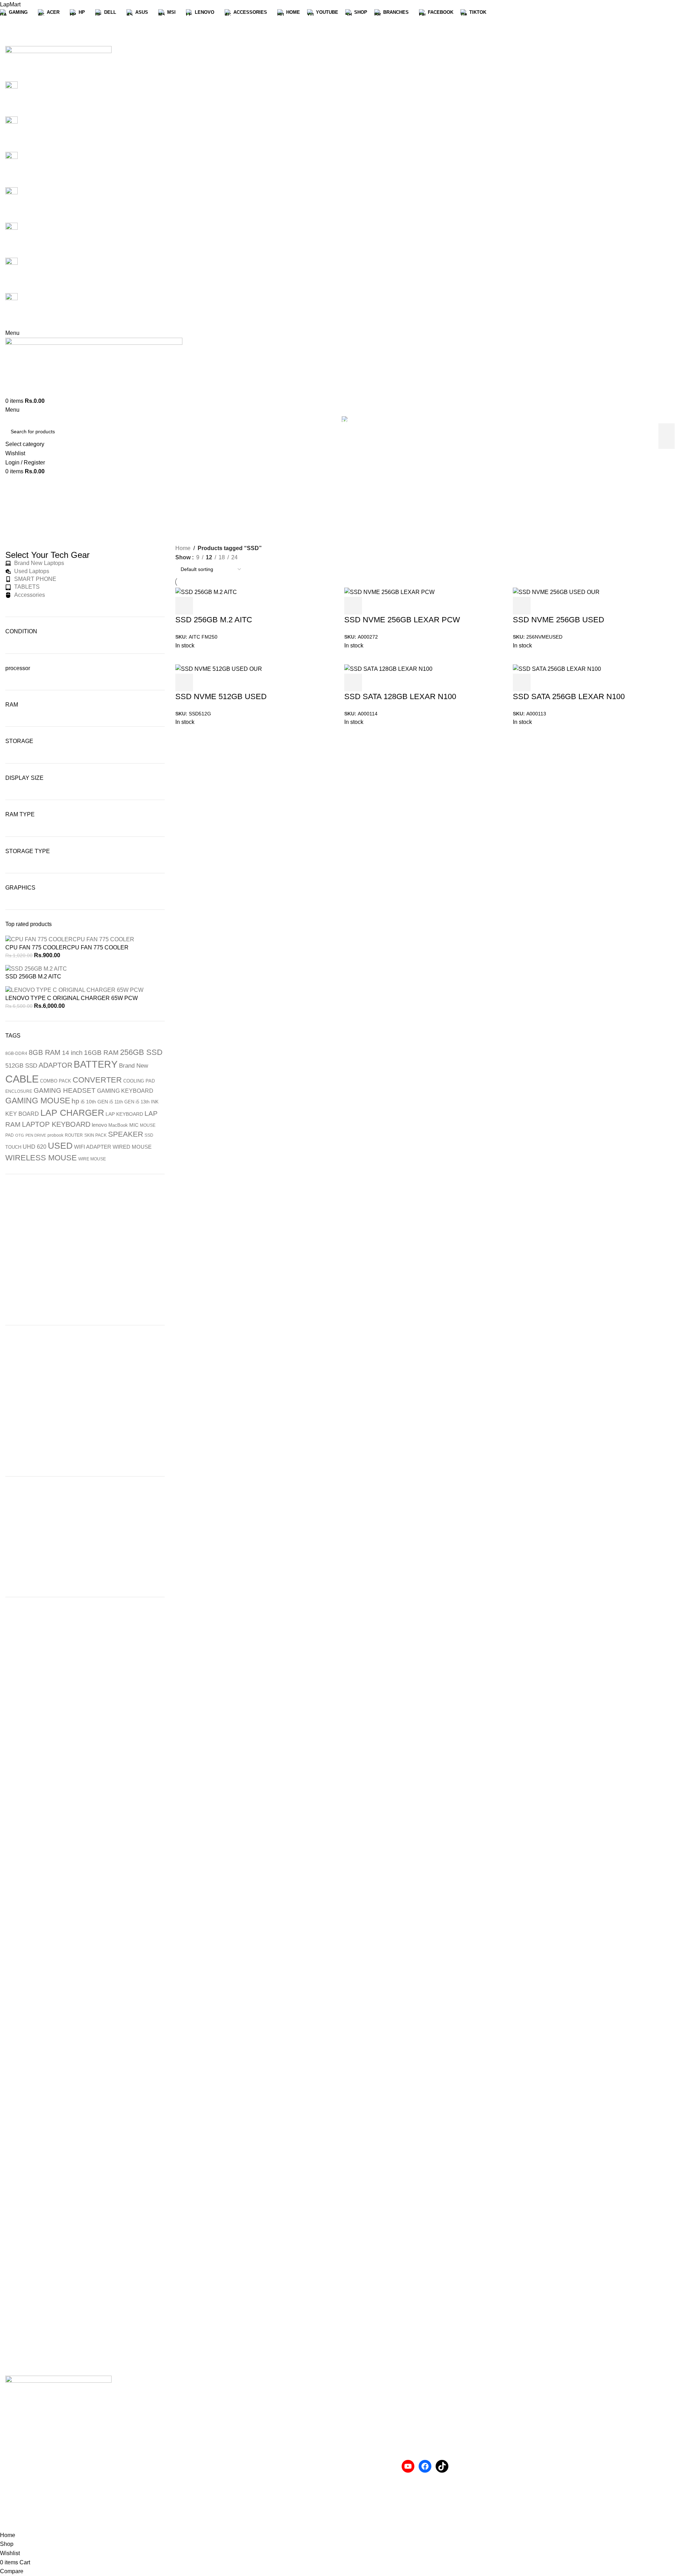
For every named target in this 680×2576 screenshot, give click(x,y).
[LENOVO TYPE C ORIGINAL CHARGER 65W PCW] (74, 990)
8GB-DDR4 (16, 1053)
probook (55, 1135)
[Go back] (315, 492)
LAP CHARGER (72, 1113)
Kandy (183, 2461)
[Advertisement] (85, 1250)
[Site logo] (58, 63)
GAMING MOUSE (38, 1101)
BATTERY (96, 1064)
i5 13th (143, 1102)
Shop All (186, 2487)
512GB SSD (21, 1066)
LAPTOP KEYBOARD (56, 1124)
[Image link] (58, 2393)
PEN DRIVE (36, 1135)
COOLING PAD (139, 1081)
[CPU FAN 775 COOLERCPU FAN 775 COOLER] (70, 939)
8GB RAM (45, 1052)
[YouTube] (408, 2466)
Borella (184, 2434)
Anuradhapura (193, 2408)
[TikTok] (442, 2466)
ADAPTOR (55, 1065)
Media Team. (233, 2526)
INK (155, 1102)
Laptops (355, 2408)
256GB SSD (141, 1052)
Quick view (541, 682)
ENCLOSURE (19, 1091)
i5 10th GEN (94, 1102)
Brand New (134, 1066)
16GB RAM (101, 1053)
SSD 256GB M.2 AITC (33, 976)
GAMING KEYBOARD (125, 1091)
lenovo (99, 1125)
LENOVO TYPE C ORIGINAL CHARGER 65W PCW (72, 998)
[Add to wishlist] (579, 682)
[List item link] (85, 2467)
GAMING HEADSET (65, 1090)
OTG (20, 1135)
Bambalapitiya (193, 2447)
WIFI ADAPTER (93, 1147)
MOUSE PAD (395, 2349)
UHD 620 (35, 1147)
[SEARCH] (667, 436)
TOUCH (13, 1147)
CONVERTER (97, 1080)
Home (183, 548)
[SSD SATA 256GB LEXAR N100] (557, 669)
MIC (134, 1125)
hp (75, 1101)
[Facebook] (425, 2466)
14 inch (72, 1053)
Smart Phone (362, 2421)
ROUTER (74, 1135)
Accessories (361, 2395)
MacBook (118, 1125)
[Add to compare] (560, 682)
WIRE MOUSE (92, 1159)
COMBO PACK (56, 1081)
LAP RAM (248, 2349)
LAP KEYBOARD (124, 1114)
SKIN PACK (95, 1135)
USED (60, 1146)
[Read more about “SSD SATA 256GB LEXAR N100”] (522, 682)
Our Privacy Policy (369, 2498)
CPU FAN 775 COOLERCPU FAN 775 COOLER (67, 947)
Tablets (354, 2434)
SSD (149, 1135)
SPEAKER (126, 1134)
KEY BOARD (22, 1114)
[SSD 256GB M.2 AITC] (36, 969)
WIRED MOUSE (132, 1147)
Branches (187, 2395)
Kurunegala (190, 2421)
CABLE (22, 1079)
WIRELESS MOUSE (41, 1158)
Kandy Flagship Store (203, 2474)
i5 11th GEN (122, 1102)
